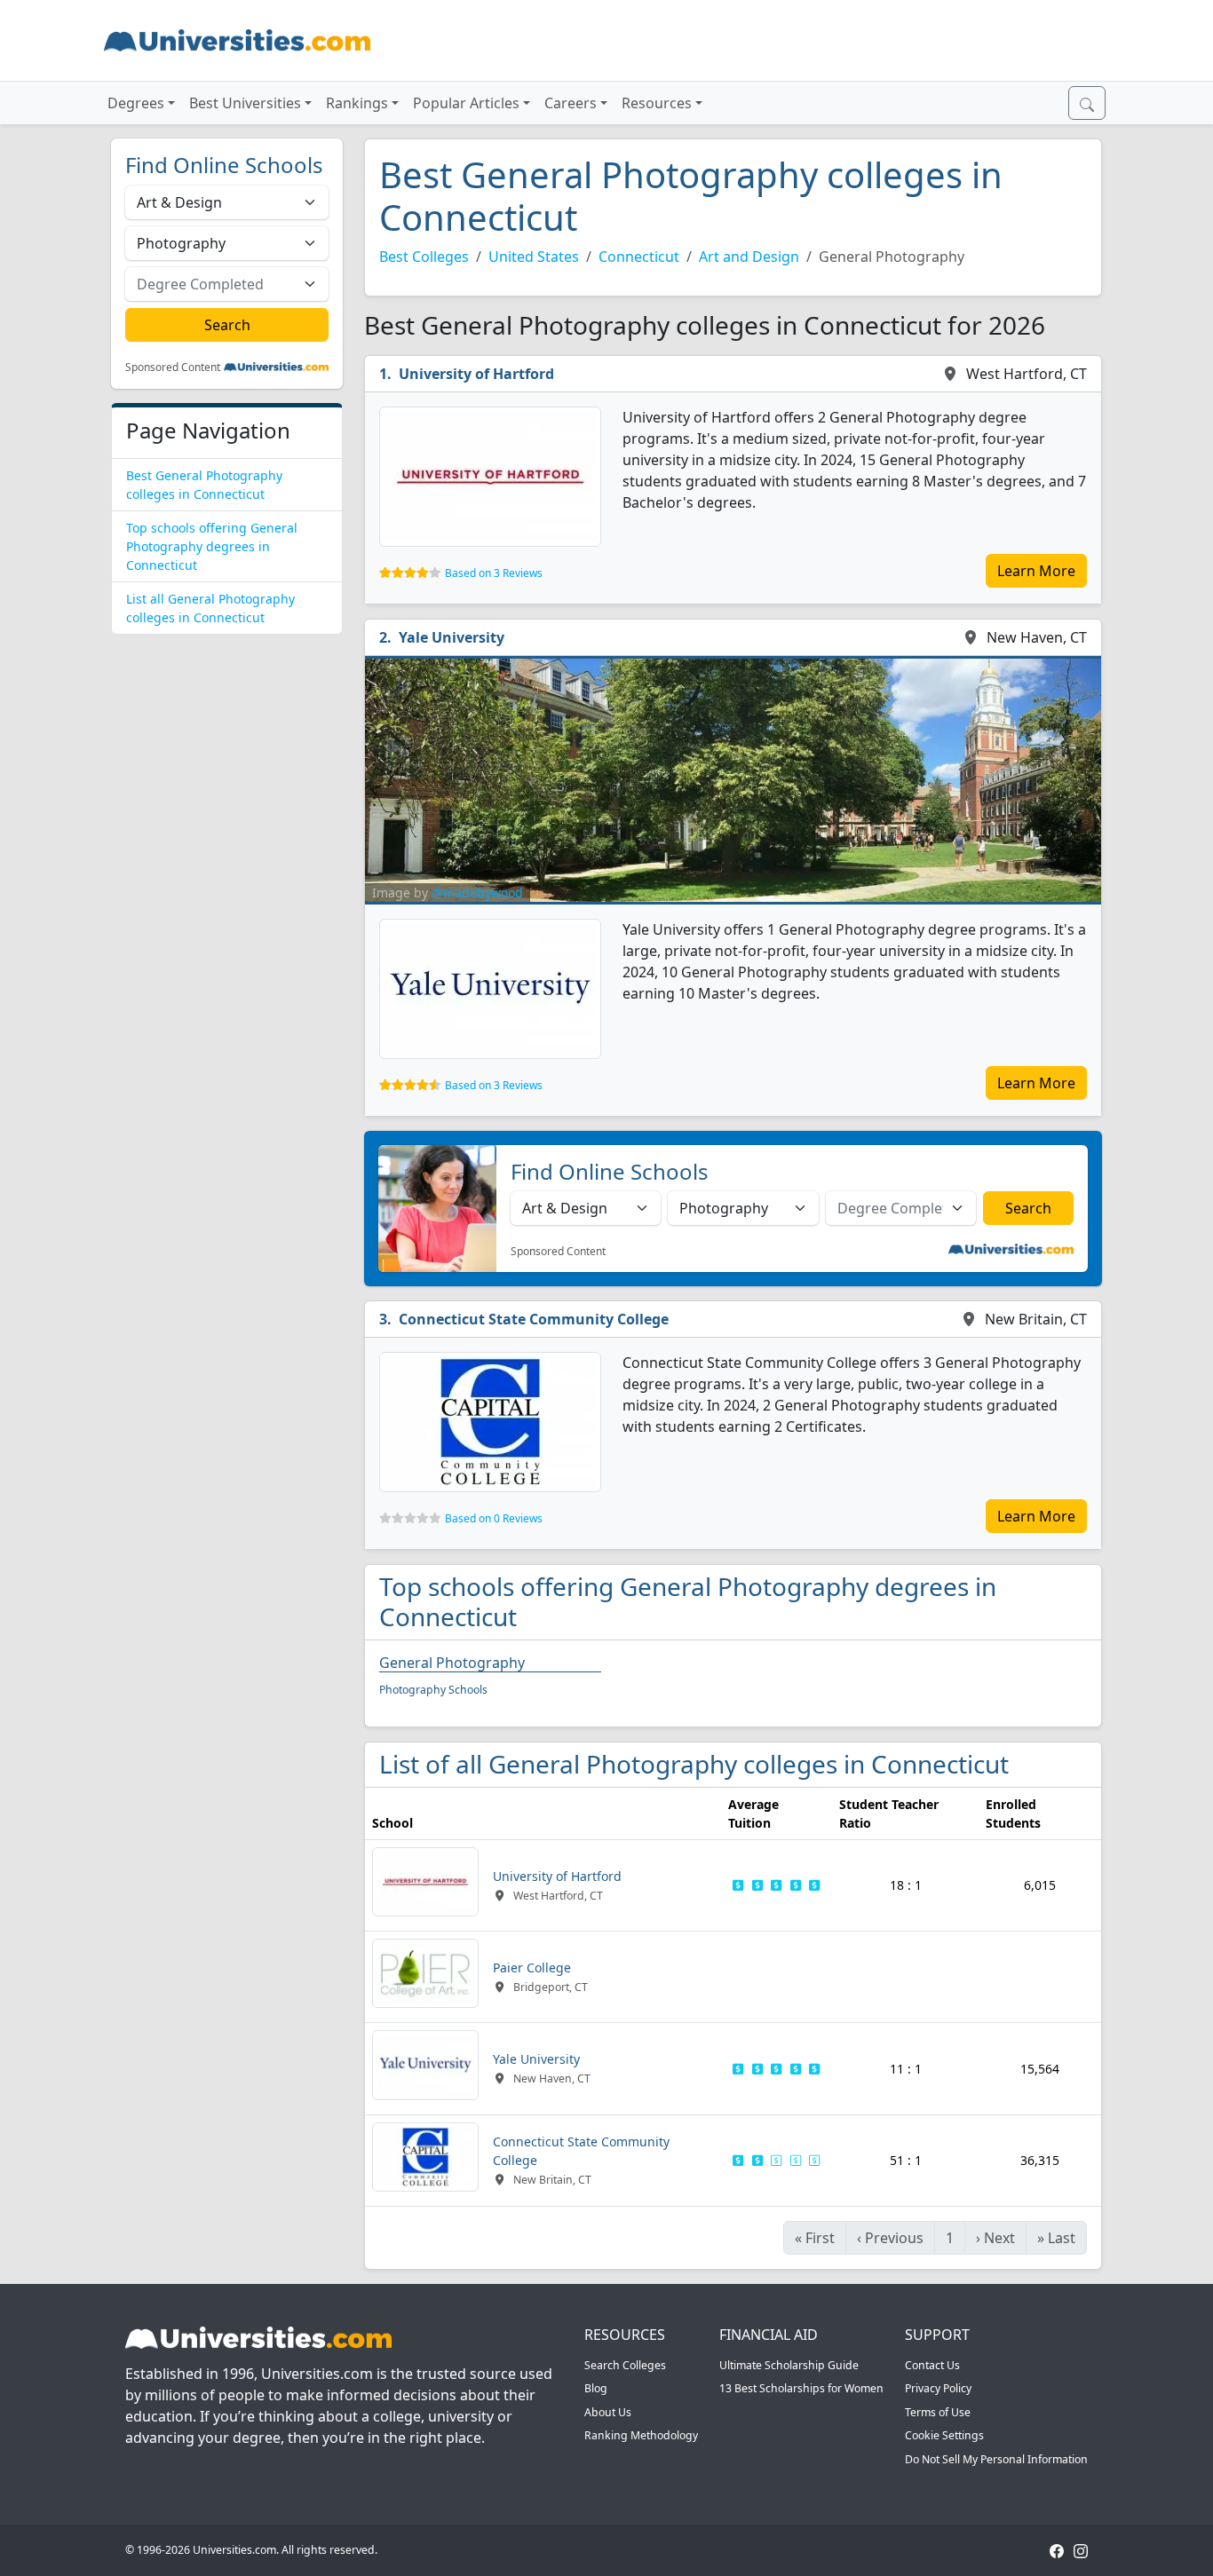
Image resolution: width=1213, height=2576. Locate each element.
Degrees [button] (136, 103)
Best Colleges (424, 257)
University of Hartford (476, 374)
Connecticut (639, 257)
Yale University (452, 637)
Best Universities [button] (245, 103)
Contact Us (932, 2365)
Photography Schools (433, 1690)
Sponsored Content (173, 367)
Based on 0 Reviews (494, 1518)
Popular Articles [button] (466, 103)
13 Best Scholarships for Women (801, 2388)
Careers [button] (571, 103)
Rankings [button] (357, 103)
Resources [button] (657, 103)
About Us (608, 2412)
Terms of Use (938, 2412)
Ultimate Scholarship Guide (789, 2365)
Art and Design (749, 257)
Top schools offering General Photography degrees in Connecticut (212, 546)
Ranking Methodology (641, 2435)
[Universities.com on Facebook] (1057, 2550)
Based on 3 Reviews (494, 573)
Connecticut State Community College (534, 1319)
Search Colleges (625, 2365)
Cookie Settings (944, 2435)
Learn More (1036, 571)
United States (534, 257)
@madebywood (477, 893)
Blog (596, 2388)
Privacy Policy (938, 2388)
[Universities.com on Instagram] (1081, 2550)
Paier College (532, 1968)
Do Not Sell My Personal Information (996, 2459)
